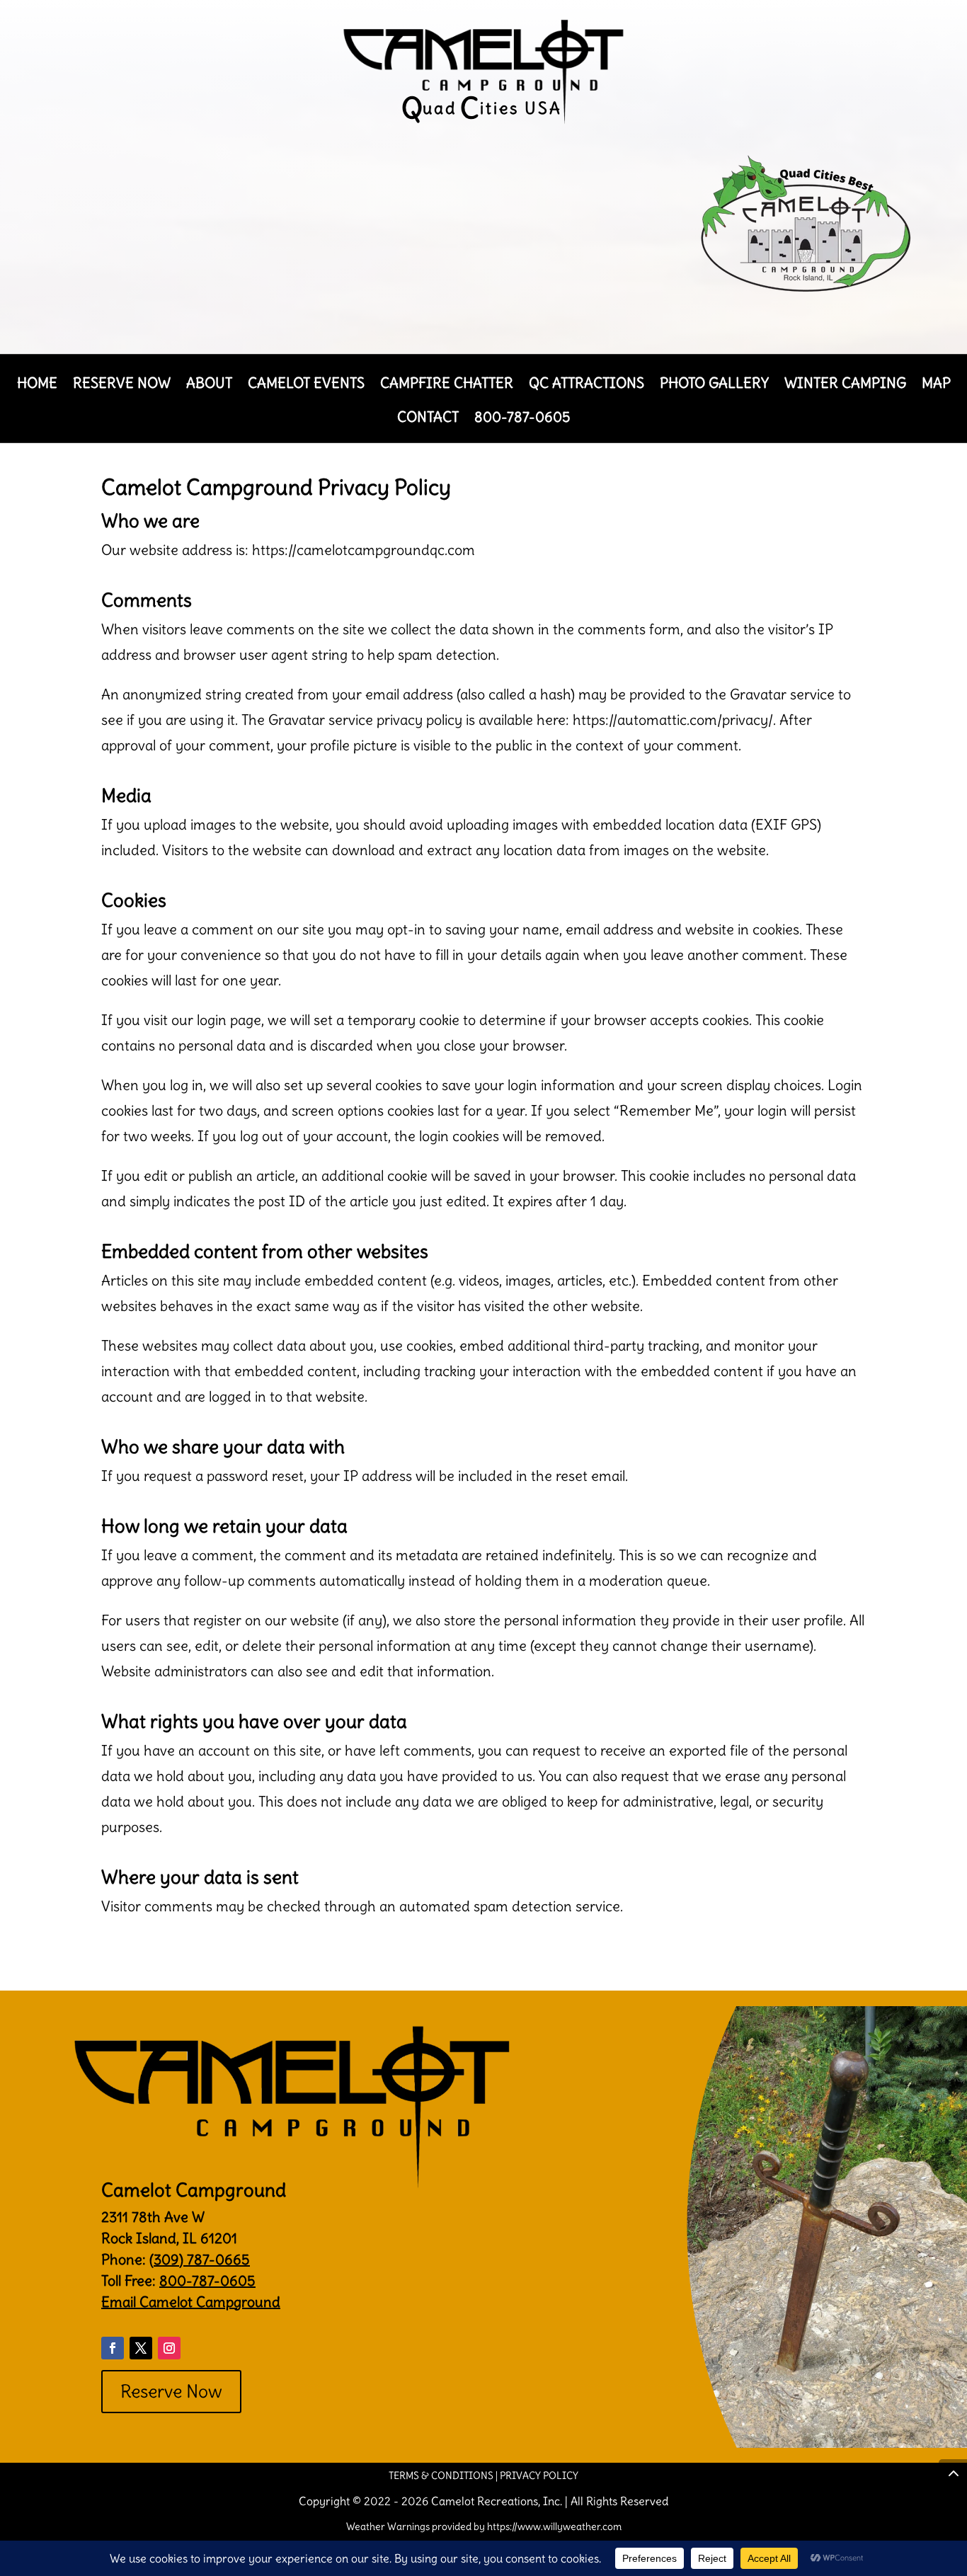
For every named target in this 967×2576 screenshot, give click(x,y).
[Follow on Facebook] (113, 2348)
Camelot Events (306, 385)
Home (37, 385)
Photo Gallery (714, 385)
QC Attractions (587, 385)
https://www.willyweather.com (554, 2526)
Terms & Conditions (441, 2475)
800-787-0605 (522, 419)
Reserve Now (122, 385)
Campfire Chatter (447, 385)
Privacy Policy (539, 2475)
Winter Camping (845, 385)
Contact (428, 419)
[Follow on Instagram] (169, 2348)
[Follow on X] (141, 2348)
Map (936, 385)
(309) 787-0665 (200, 2259)
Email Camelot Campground (191, 2302)
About (209, 385)
